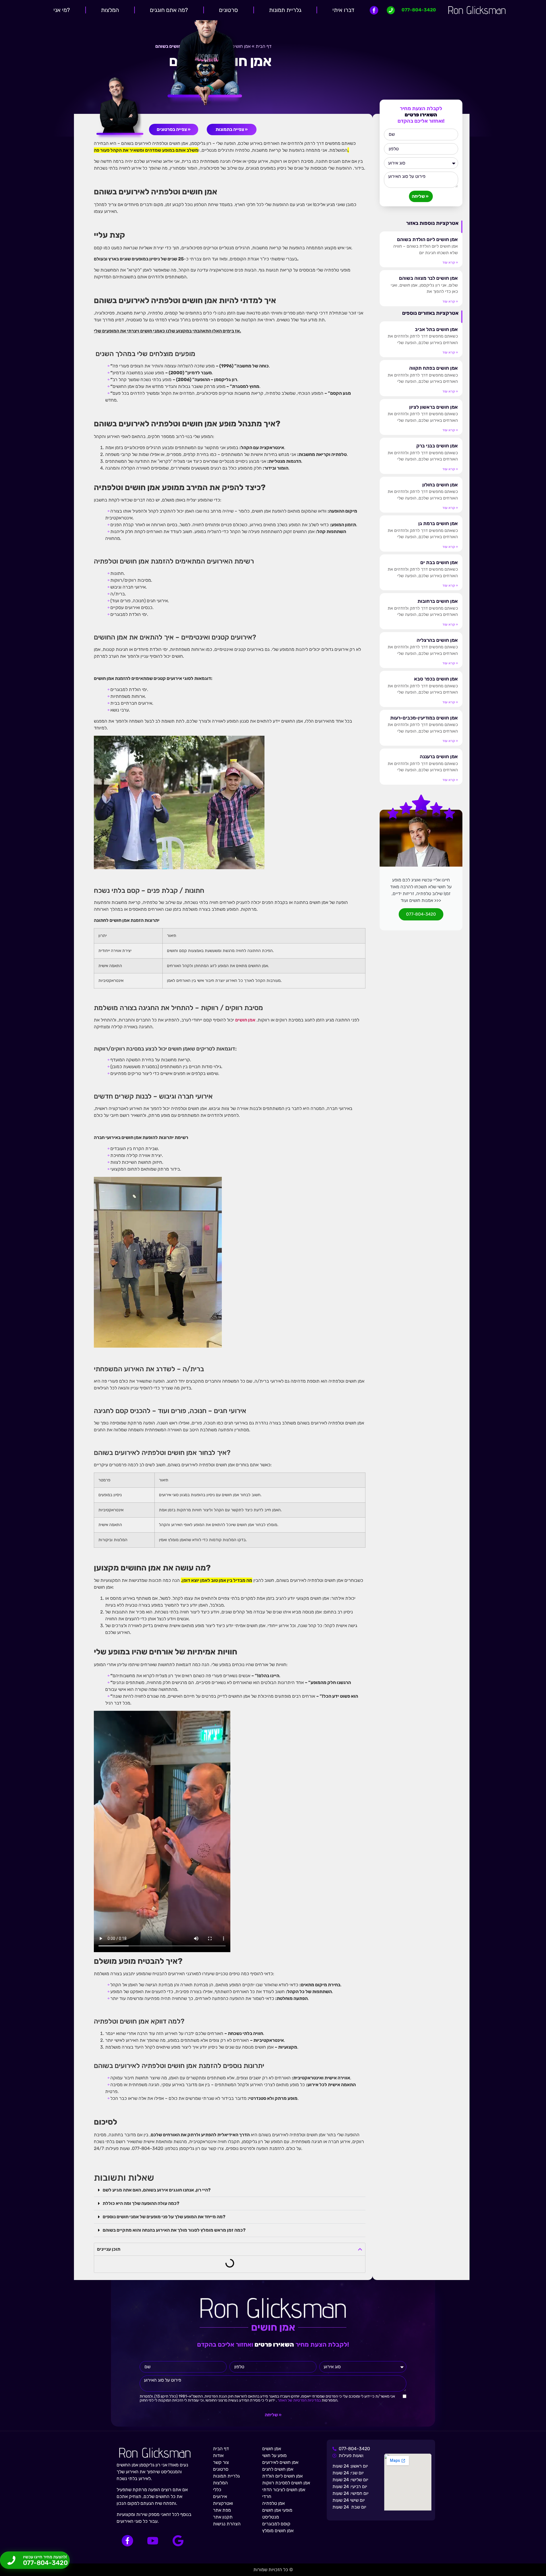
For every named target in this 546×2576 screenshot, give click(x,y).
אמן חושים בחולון (440, 485)
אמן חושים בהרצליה (437, 640)
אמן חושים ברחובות (438, 601)
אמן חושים (245, 1020)
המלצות (110, 10)
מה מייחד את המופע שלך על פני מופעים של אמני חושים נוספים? (164, 2217)
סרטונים (228, 10)
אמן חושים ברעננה (439, 756)
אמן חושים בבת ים (439, 562)
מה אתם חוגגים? (169, 10)
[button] (230, 2190)
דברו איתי (343, 10)
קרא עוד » (450, 262)
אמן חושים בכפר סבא (436, 679)
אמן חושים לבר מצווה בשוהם (428, 278)
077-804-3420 (421, 914)
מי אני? (62, 10)
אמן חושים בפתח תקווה (434, 368)
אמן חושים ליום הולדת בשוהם (427, 239)
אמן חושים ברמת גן (438, 523)
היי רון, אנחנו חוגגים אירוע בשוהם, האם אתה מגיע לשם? (157, 2190)
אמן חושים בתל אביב (436, 329)
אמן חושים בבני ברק (437, 446)
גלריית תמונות (285, 10)
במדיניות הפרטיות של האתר (299, 2400)
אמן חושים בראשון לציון (434, 407)
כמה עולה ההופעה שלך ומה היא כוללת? (141, 2203)
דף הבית (264, 46)
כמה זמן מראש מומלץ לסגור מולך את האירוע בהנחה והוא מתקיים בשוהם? (174, 2230)
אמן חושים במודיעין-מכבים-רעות (424, 718)
